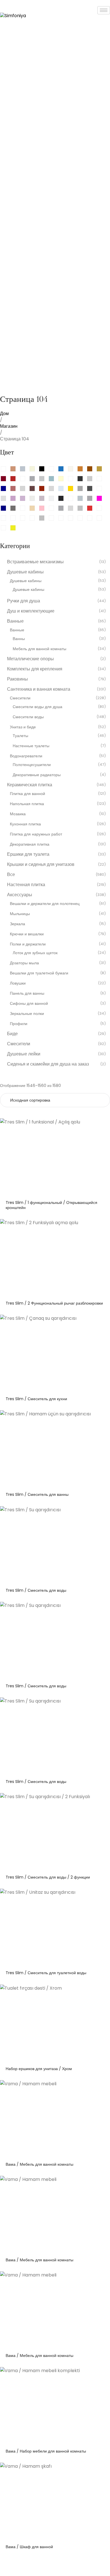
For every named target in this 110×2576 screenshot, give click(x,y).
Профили (19, 1024)
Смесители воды (28, 717)
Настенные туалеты (31, 746)
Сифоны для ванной (29, 1003)
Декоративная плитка (30, 844)
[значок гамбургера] (104, 10)
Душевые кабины (26, 581)
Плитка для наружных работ (36, 834)
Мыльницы (20, 914)
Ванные (17, 630)
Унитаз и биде (23, 727)
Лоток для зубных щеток (35, 953)
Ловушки (18, 983)
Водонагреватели (26, 756)
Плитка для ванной (27, 794)
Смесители (20, 698)
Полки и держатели (28, 944)
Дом (4, 414)
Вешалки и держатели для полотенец (45, 904)
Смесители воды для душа (38, 707)
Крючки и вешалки (27, 934)
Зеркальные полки (27, 1014)
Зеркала (17, 924)
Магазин (9, 426)
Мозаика (18, 814)
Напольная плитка (27, 804)
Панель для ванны (27, 993)
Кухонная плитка (25, 824)
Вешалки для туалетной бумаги (39, 973)
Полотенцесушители (32, 765)
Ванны (19, 639)
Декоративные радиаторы (37, 775)
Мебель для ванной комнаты (39, 649)
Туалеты (20, 736)
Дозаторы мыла (24, 963)
